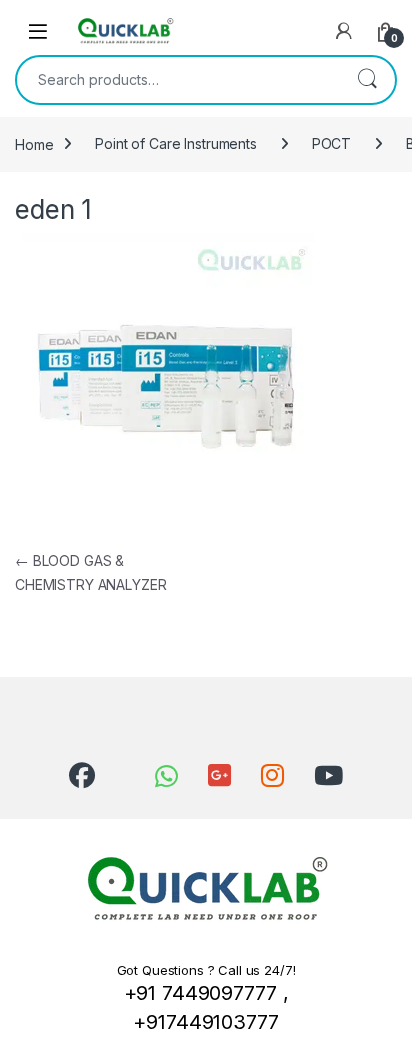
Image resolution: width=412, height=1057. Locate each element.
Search (367, 80)
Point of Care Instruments (176, 143)
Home (34, 143)
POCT (331, 143)
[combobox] (178, 80)
